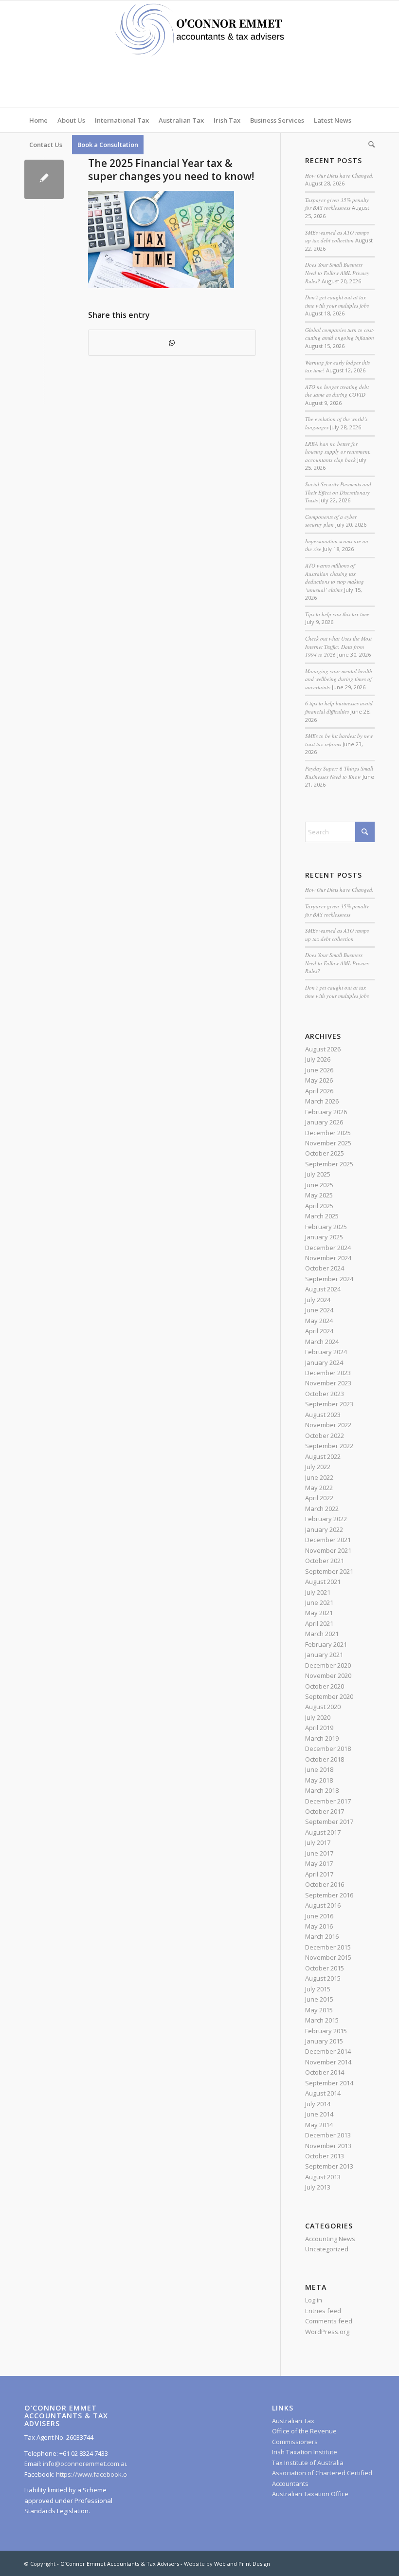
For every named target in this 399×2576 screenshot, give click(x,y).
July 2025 (318, 1174)
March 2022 (322, 1509)
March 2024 (322, 1342)
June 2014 (319, 2114)
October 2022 (325, 1435)
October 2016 (325, 1884)
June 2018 (319, 1769)
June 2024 (319, 1310)
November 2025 (328, 1143)
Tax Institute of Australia (308, 2463)
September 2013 (329, 2166)
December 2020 (328, 1665)
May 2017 (319, 1863)
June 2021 (319, 1602)
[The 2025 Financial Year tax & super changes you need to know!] (44, 179)
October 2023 (325, 1394)
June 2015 (319, 1999)
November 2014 (328, 2062)
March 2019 (322, 1738)
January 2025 (324, 1237)
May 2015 (319, 2010)
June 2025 (319, 1185)
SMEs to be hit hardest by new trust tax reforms (339, 740)
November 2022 (328, 1425)
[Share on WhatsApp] (172, 343)
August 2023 (323, 1415)
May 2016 (319, 1926)
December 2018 (328, 1748)
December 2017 (328, 1801)
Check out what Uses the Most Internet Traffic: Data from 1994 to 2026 (338, 646)
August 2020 (323, 1707)
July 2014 (318, 2104)
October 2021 (325, 1561)
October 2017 (325, 1811)
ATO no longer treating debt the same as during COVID (337, 391)
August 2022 (323, 1456)
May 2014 (319, 2125)
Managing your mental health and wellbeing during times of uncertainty (339, 679)
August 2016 (323, 1905)
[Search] (369, 145)
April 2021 (319, 1623)
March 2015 (322, 2020)
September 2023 (329, 1404)
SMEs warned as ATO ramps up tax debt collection (337, 237)
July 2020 (318, 1717)
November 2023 (328, 1383)
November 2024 (328, 1258)
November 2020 (328, 1675)
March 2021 (322, 1634)
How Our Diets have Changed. (339, 175)
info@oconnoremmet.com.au (85, 2464)
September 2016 (329, 1895)
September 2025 (329, 1164)
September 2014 (329, 2083)
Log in (314, 2300)
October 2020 (325, 1686)
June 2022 (319, 1477)
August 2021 (323, 1582)
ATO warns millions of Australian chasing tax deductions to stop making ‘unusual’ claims (335, 578)
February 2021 (326, 1644)
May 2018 (319, 1780)
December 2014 (328, 2051)
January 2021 (324, 1655)
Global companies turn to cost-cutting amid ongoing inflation (340, 334)
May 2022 (319, 1488)
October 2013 (325, 2156)
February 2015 (326, 2031)
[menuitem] (38, 120)
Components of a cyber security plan (331, 521)
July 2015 (318, 1989)
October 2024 (325, 1268)
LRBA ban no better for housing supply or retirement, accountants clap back (338, 452)
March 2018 (322, 1790)
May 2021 (319, 1613)
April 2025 (319, 1206)
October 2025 (325, 1153)
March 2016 (322, 1936)
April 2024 (319, 1331)
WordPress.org (327, 2332)
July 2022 (318, 1467)
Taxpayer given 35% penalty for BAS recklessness (337, 204)
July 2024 (318, 1300)
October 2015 (325, 1968)
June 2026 (319, 1070)
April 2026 (319, 1091)
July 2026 (318, 1059)
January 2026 (324, 1122)
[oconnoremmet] (199, 54)
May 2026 (319, 1080)
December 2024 (328, 1248)
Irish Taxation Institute (305, 2452)
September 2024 (329, 1279)
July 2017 (318, 1842)
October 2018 (325, 1759)
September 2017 (329, 1822)
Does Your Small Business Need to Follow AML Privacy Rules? (337, 273)
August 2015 (323, 1978)
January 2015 (324, 2041)
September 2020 (329, 1696)
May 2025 (319, 1195)
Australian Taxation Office (310, 2494)
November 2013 (328, 2146)
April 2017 (319, 1874)
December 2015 (328, 1947)
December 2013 (328, 2135)
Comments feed (329, 2321)
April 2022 (319, 1498)
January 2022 (324, 1529)
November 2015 (328, 1957)
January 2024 (324, 1362)
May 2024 (319, 1321)
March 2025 (322, 1216)
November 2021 (328, 1550)
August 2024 (323, 1289)
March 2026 (322, 1101)
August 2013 (323, 2177)
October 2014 (325, 2072)
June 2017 (319, 1853)
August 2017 (323, 1832)
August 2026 (323, 1049)
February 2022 (326, 1519)
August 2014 (323, 2093)
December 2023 (328, 1373)
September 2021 (329, 1571)
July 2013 (318, 2187)
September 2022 (329, 1446)
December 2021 (328, 1540)
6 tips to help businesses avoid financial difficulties (339, 707)
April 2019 (319, 1728)
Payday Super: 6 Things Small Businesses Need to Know (339, 773)
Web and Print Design (242, 2564)
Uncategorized (327, 2249)
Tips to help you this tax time (337, 614)
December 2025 (328, 1133)
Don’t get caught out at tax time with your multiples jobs (337, 301)
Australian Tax (293, 2421)
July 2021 (318, 1592)
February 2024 (326, 1352)
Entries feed (323, 2311)
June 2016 (319, 1916)
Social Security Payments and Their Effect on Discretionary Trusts (338, 492)
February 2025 (326, 1227)
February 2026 (326, 1112)
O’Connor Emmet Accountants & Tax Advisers (120, 2564)
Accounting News (330, 2239)
